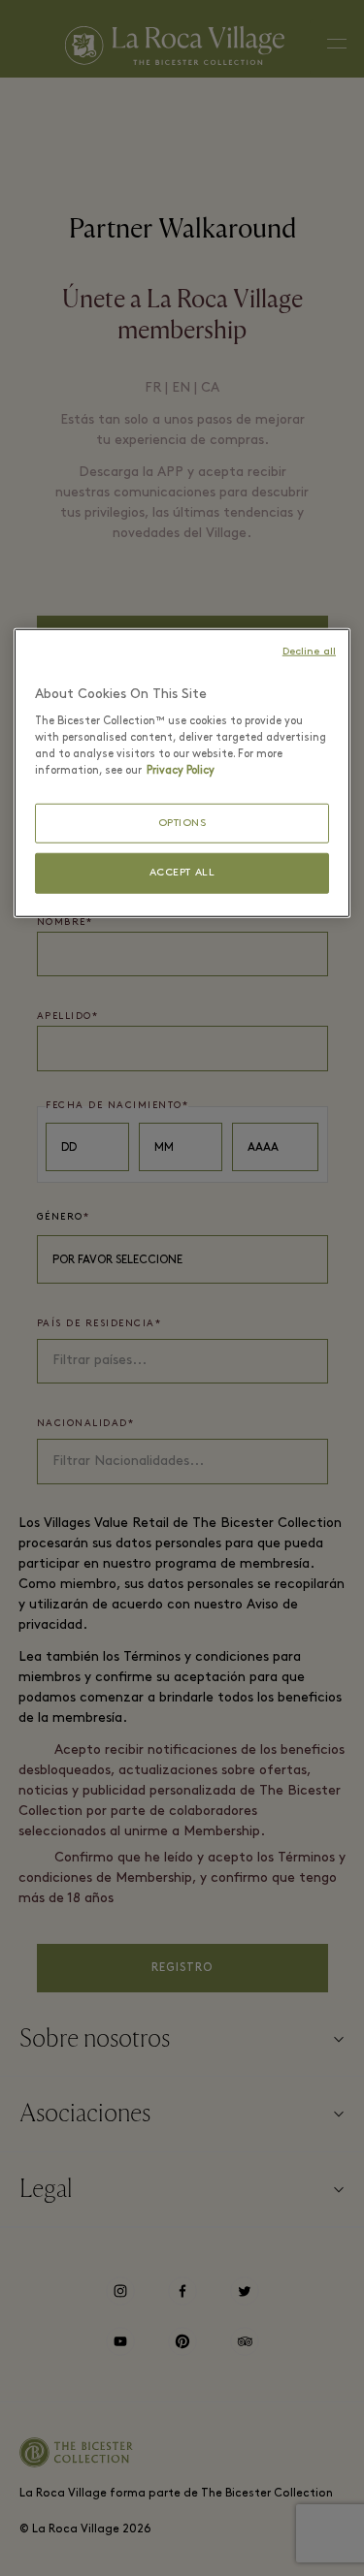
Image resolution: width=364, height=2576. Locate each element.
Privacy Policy (181, 771)
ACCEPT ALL (182, 873)
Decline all (309, 652)
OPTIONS (182, 824)
